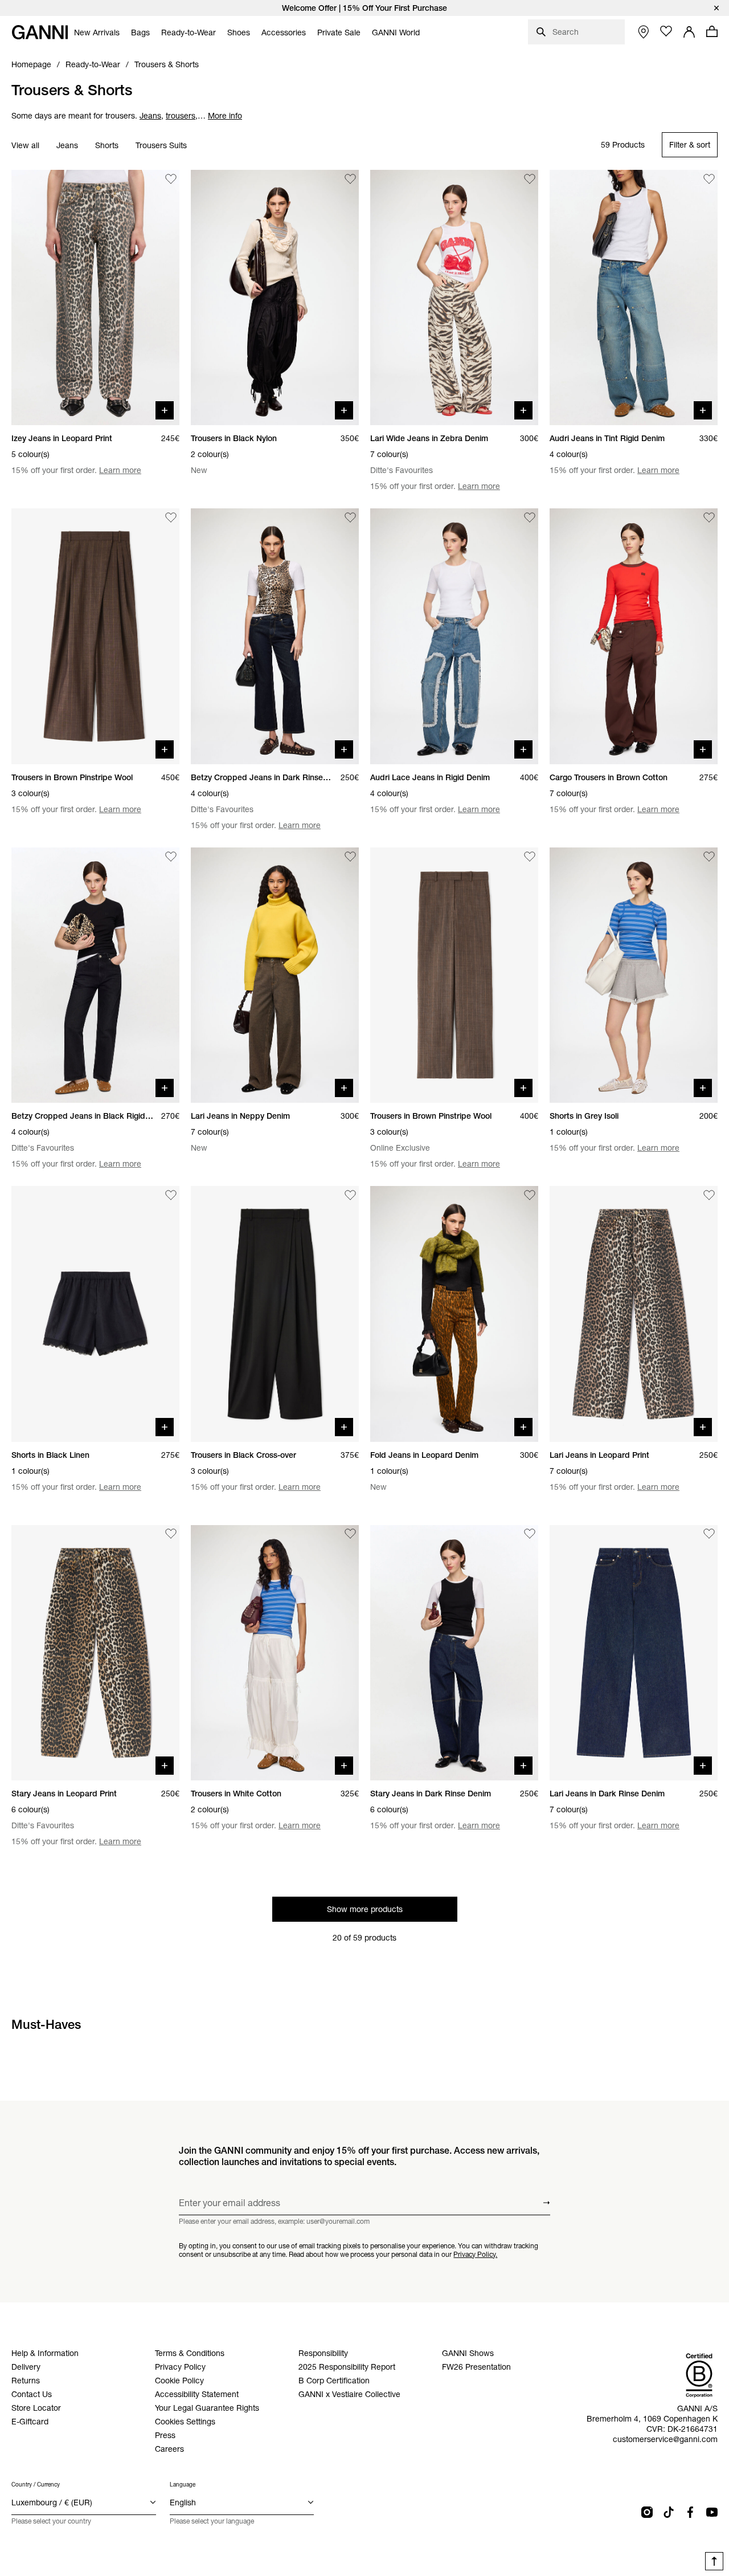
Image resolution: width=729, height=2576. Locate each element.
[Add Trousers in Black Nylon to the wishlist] (350, 179)
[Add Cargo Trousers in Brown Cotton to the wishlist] (709, 517)
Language (183, 2485)
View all (25, 145)
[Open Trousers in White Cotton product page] (275, 1653)
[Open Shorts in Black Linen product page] (95, 1314)
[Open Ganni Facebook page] (690, 2512)
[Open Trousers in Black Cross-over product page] (275, 1314)
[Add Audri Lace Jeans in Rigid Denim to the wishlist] (530, 517)
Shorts (107, 145)
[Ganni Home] (40, 32)
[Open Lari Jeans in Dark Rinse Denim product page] (634, 1653)
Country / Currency (36, 2485)
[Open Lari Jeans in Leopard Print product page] (634, 1314)
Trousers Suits (161, 145)
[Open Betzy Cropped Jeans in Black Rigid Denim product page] (95, 975)
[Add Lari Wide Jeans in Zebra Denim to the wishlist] (530, 179)
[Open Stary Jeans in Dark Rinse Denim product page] (454, 1653)
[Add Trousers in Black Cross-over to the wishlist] (350, 1195)
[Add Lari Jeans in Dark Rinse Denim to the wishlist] (709, 1534)
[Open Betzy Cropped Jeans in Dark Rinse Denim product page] (275, 636)
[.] (364, 8)
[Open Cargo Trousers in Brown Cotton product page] (634, 636)
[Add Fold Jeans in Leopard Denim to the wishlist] (530, 1195)
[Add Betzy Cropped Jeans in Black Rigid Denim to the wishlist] (171, 857)
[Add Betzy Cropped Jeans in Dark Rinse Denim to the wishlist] (350, 517)
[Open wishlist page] (666, 31)
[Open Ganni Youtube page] (712, 2512)
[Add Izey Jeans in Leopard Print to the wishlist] (171, 179)
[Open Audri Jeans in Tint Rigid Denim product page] (634, 297)
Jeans (67, 145)
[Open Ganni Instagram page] (647, 2512)
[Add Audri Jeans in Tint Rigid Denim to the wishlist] (709, 179)
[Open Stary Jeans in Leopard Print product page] (95, 1653)
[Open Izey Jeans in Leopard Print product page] (95, 297)
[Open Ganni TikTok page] (669, 2512)
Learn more (120, 470)
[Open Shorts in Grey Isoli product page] (634, 975)
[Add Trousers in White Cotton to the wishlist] (350, 1534)
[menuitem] (97, 32)
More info (225, 116)
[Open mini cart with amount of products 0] (712, 31)
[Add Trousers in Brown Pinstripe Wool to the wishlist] (171, 517)
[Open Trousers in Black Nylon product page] (275, 297)
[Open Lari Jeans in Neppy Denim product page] (275, 975)
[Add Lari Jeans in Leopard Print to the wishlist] (709, 1195)
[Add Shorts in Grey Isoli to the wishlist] (709, 857)
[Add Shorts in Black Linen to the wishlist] (171, 1195)
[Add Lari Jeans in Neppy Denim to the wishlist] (350, 857)
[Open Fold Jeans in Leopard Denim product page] (454, 1314)
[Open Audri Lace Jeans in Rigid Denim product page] (454, 636)
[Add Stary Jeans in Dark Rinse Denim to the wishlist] (530, 1534)
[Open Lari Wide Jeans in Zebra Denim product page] (454, 297)
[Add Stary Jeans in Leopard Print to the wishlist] (171, 1534)
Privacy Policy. (475, 2254)
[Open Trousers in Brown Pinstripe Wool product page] (95, 636)
